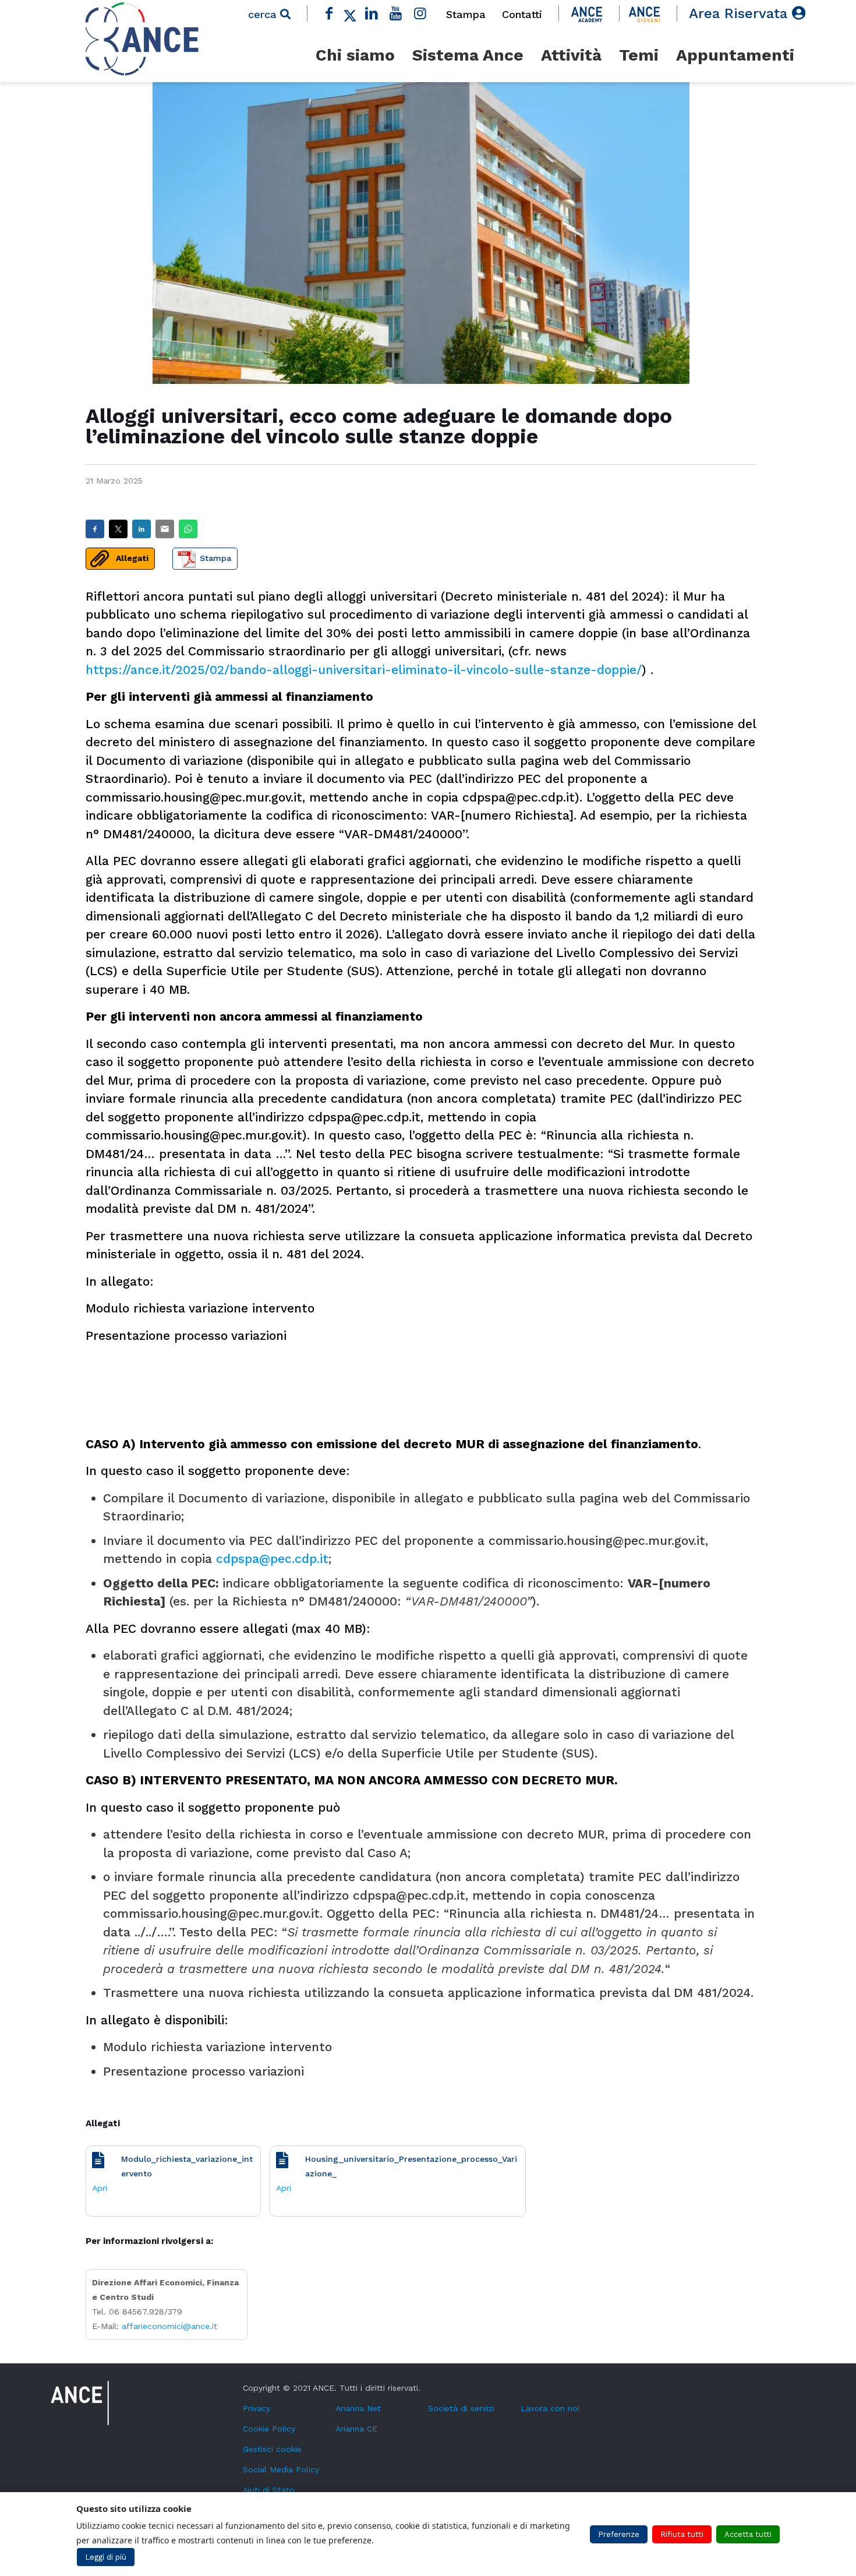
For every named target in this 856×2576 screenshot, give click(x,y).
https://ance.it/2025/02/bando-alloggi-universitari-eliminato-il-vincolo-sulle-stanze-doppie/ (364, 670)
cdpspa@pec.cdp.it (272, 1559)
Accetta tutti (748, 2534)
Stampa (466, 14)
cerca (264, 14)
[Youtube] (396, 13)
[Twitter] (350, 13)
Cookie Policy (269, 2429)
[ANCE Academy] (587, 13)
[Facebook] (329, 13)
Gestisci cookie (272, 2449)
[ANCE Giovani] (644, 13)
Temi (639, 55)
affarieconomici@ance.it (169, 2326)
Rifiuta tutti (682, 2534)
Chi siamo (355, 55)
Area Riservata (740, 13)
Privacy (257, 2408)
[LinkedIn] (372, 13)
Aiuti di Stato (269, 2490)
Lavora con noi (550, 2408)
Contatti (522, 14)
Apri (100, 2188)
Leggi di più (106, 2557)
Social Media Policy (281, 2469)
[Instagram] (420, 13)
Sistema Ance (468, 55)
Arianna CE (356, 2429)
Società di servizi (461, 2408)
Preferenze (619, 2534)
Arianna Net (358, 2408)
